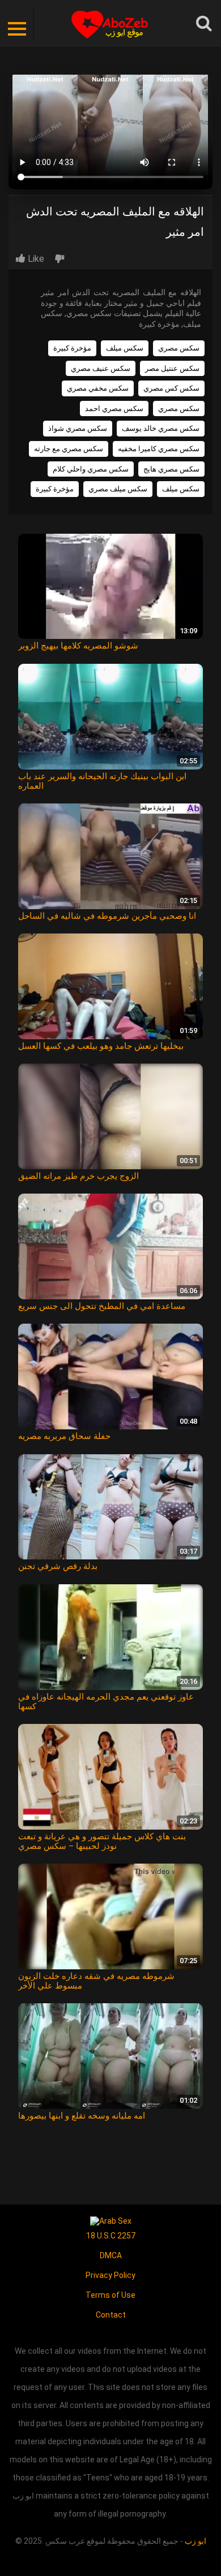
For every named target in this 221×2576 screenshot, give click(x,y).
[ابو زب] (111, 23)
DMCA (111, 2255)
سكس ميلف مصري (118, 489)
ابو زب (195, 2541)
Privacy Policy (110, 2275)
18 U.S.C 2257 (111, 2236)
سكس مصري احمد (114, 409)
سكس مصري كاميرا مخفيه (159, 449)
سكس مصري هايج (171, 469)
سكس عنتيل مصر (172, 368)
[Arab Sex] (111, 2220)
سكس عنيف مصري (101, 368)
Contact (111, 2315)
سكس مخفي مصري (98, 388)
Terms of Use (110, 2295)
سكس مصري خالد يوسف (161, 428)
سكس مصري (179, 348)
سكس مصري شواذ (78, 428)
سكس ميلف (125, 348)
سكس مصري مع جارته (69, 449)
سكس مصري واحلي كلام (91, 469)
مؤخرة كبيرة (72, 348)
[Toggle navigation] (17, 23)
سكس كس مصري (171, 388)
